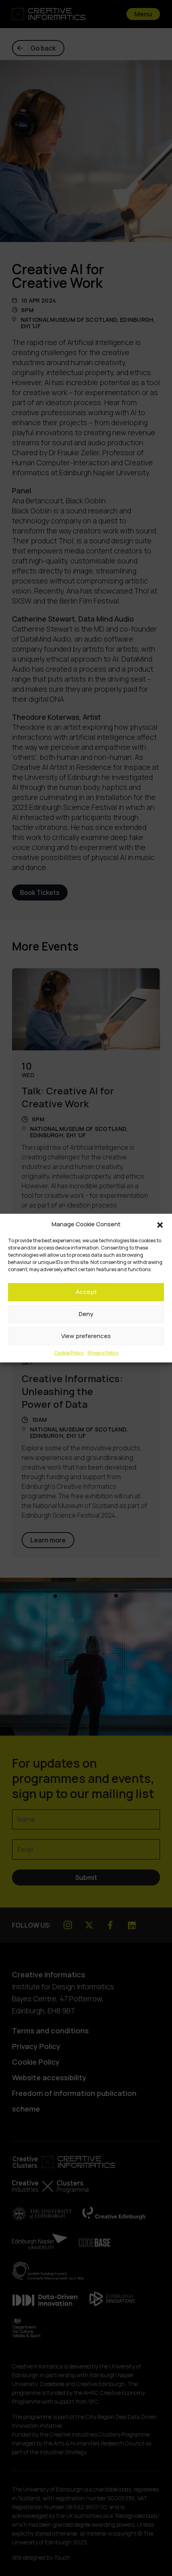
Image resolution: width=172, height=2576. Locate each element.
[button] (160, 1224)
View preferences (86, 1336)
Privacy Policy (103, 1352)
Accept (86, 1292)
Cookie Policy (69, 1352)
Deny (86, 1314)
